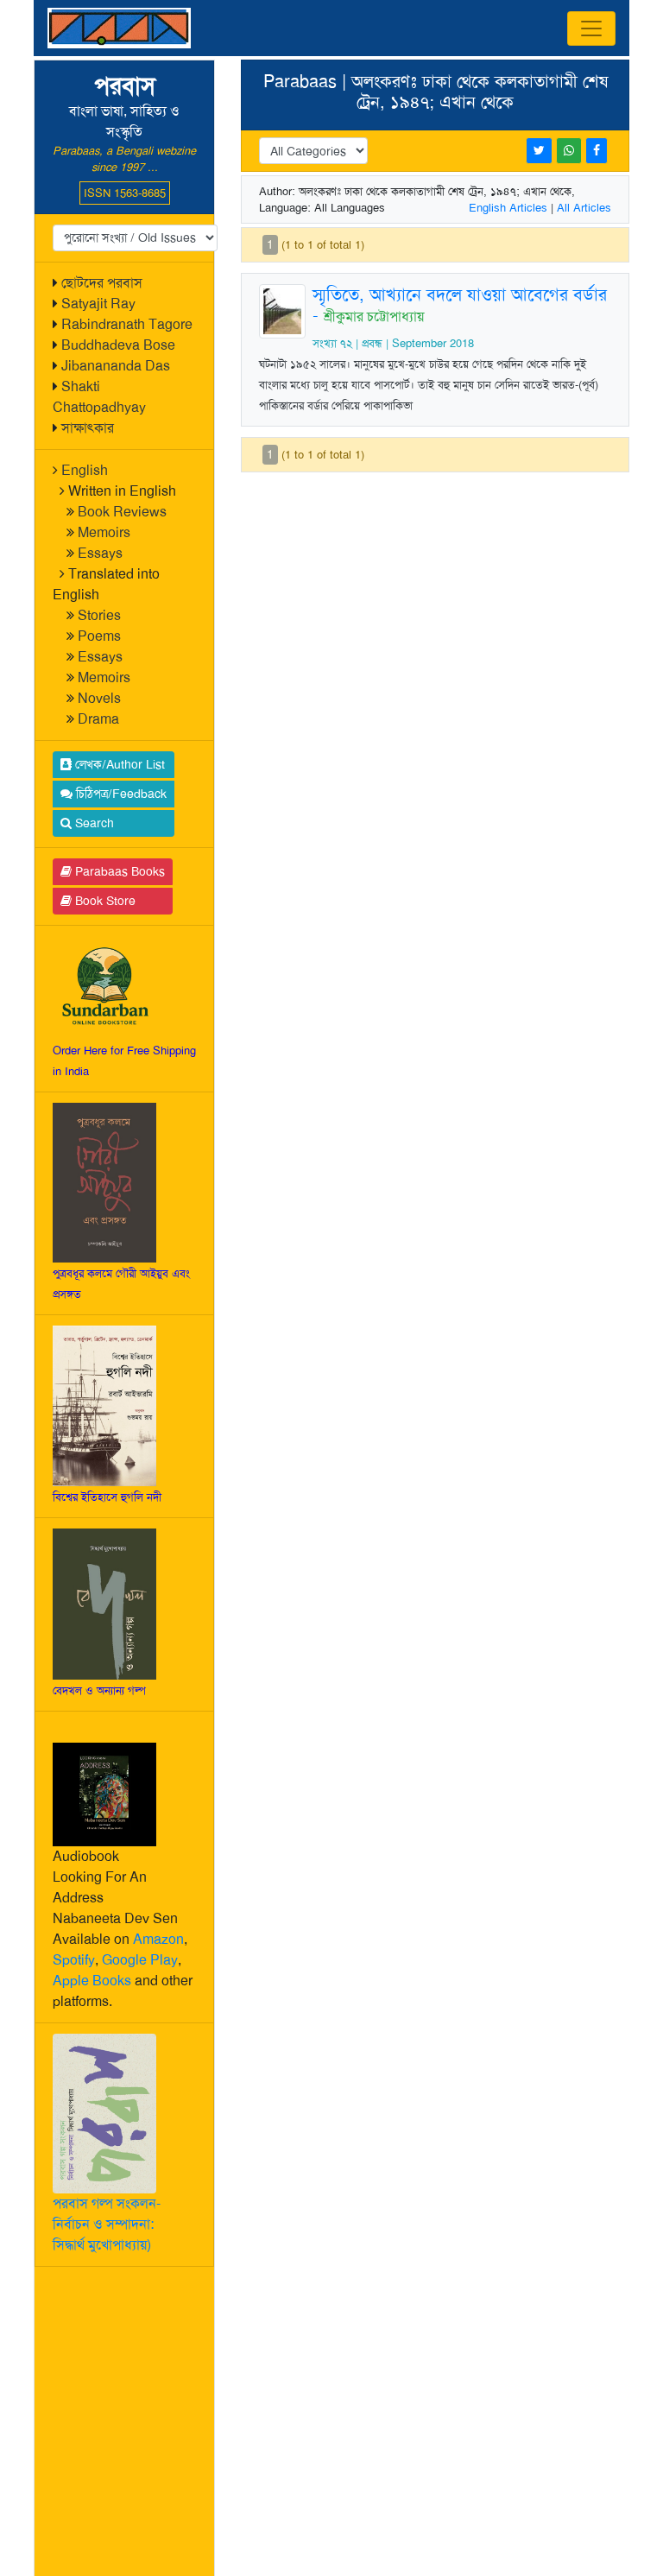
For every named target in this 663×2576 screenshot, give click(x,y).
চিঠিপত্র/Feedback (120, 794)
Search (93, 823)
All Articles (584, 208)
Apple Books (92, 1981)
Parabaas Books (118, 871)
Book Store (104, 901)
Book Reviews (122, 512)
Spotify (74, 1960)
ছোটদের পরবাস (102, 283)
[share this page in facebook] (597, 151)
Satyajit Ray (98, 304)
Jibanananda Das (116, 366)
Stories (99, 615)
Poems (99, 636)
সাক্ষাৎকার (88, 428)
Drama (98, 719)
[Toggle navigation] (591, 28)
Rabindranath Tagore (127, 324)
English (85, 470)
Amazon (158, 1939)
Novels (99, 698)
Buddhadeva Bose (118, 345)
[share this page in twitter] (539, 151)
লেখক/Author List (118, 764)
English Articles (508, 208)
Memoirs (104, 532)
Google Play (140, 1960)
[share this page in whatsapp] (569, 151)
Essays (100, 553)
